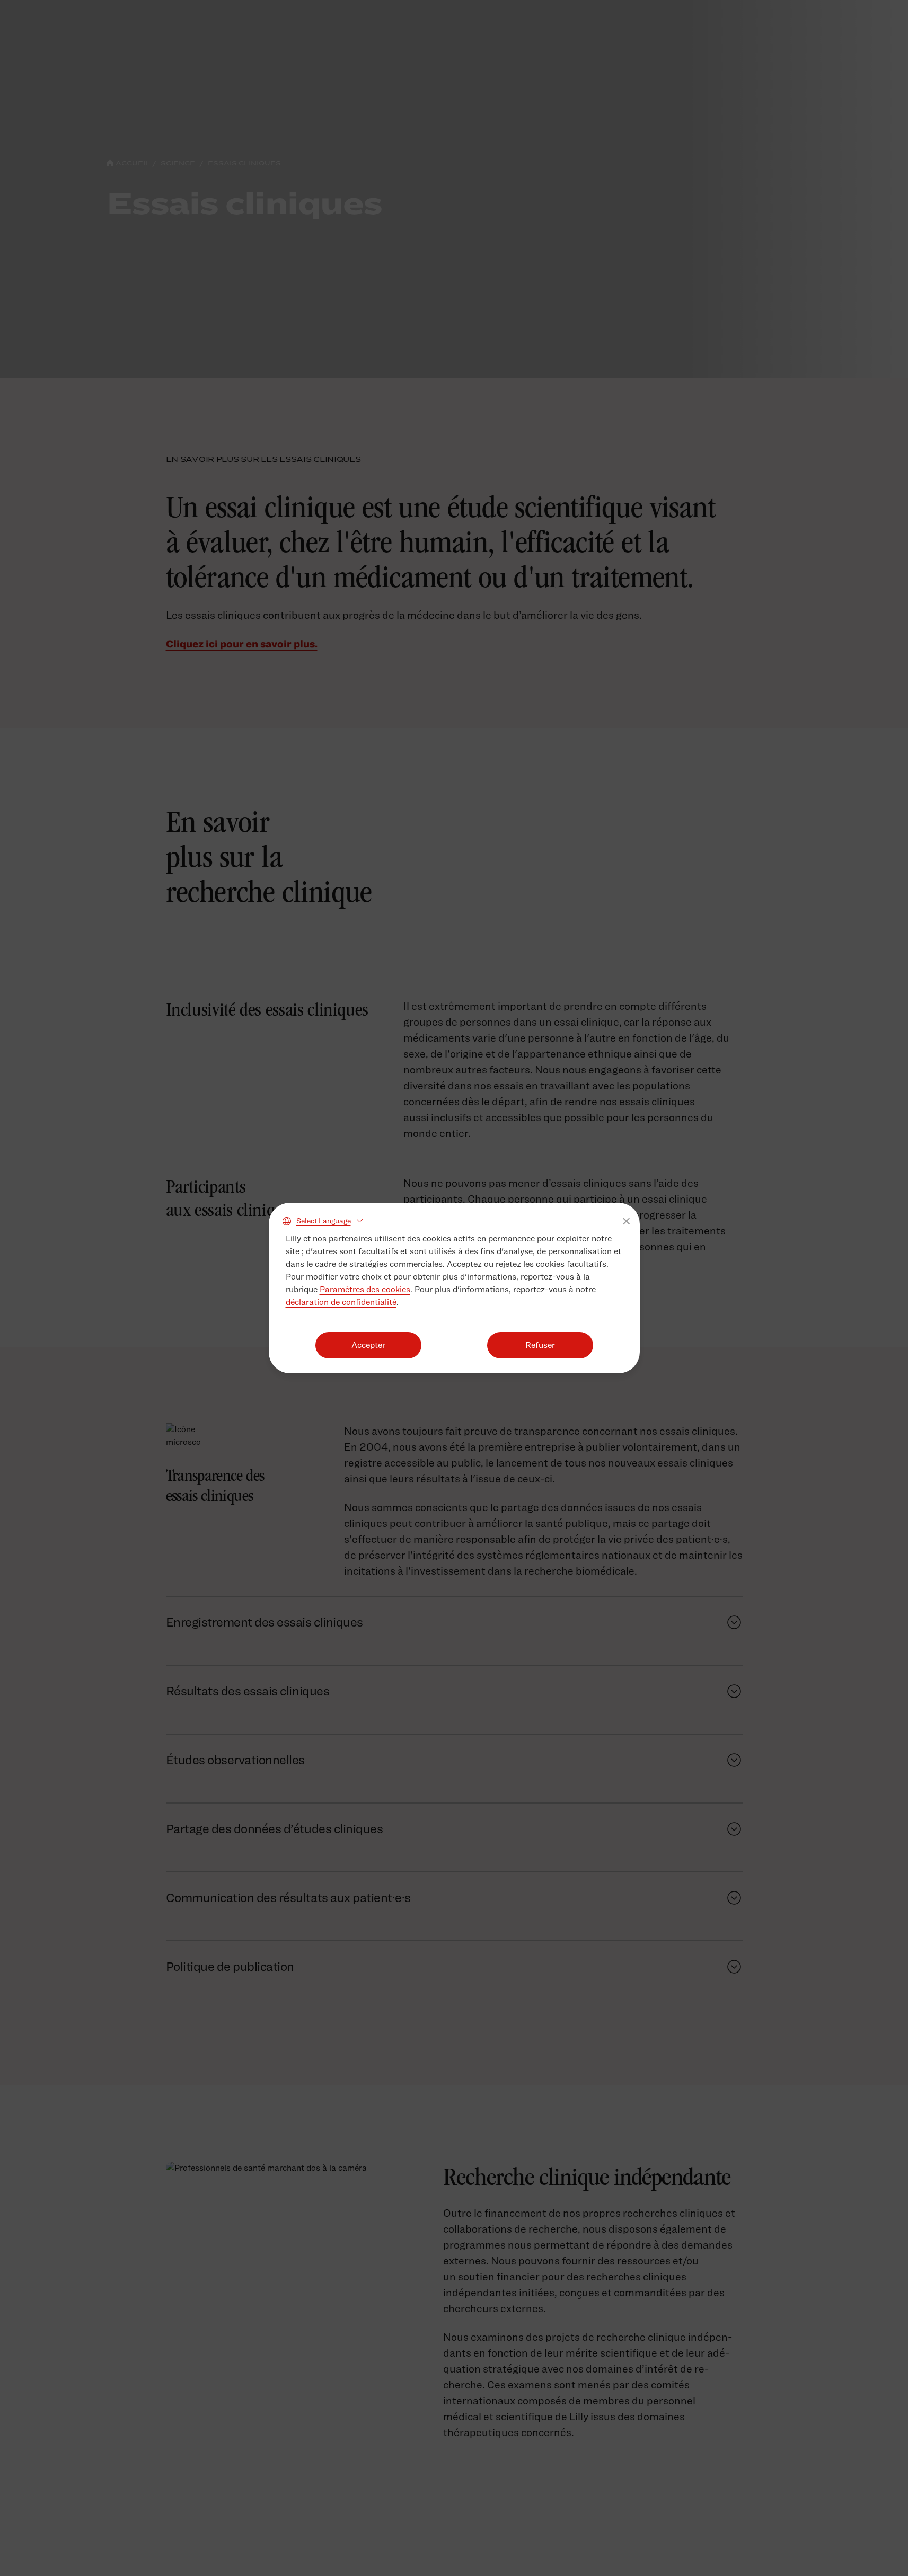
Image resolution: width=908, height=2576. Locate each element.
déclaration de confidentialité (341, 1302)
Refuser (540, 1345)
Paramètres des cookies (365, 1289)
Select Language (324, 1220)
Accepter (368, 1345)
